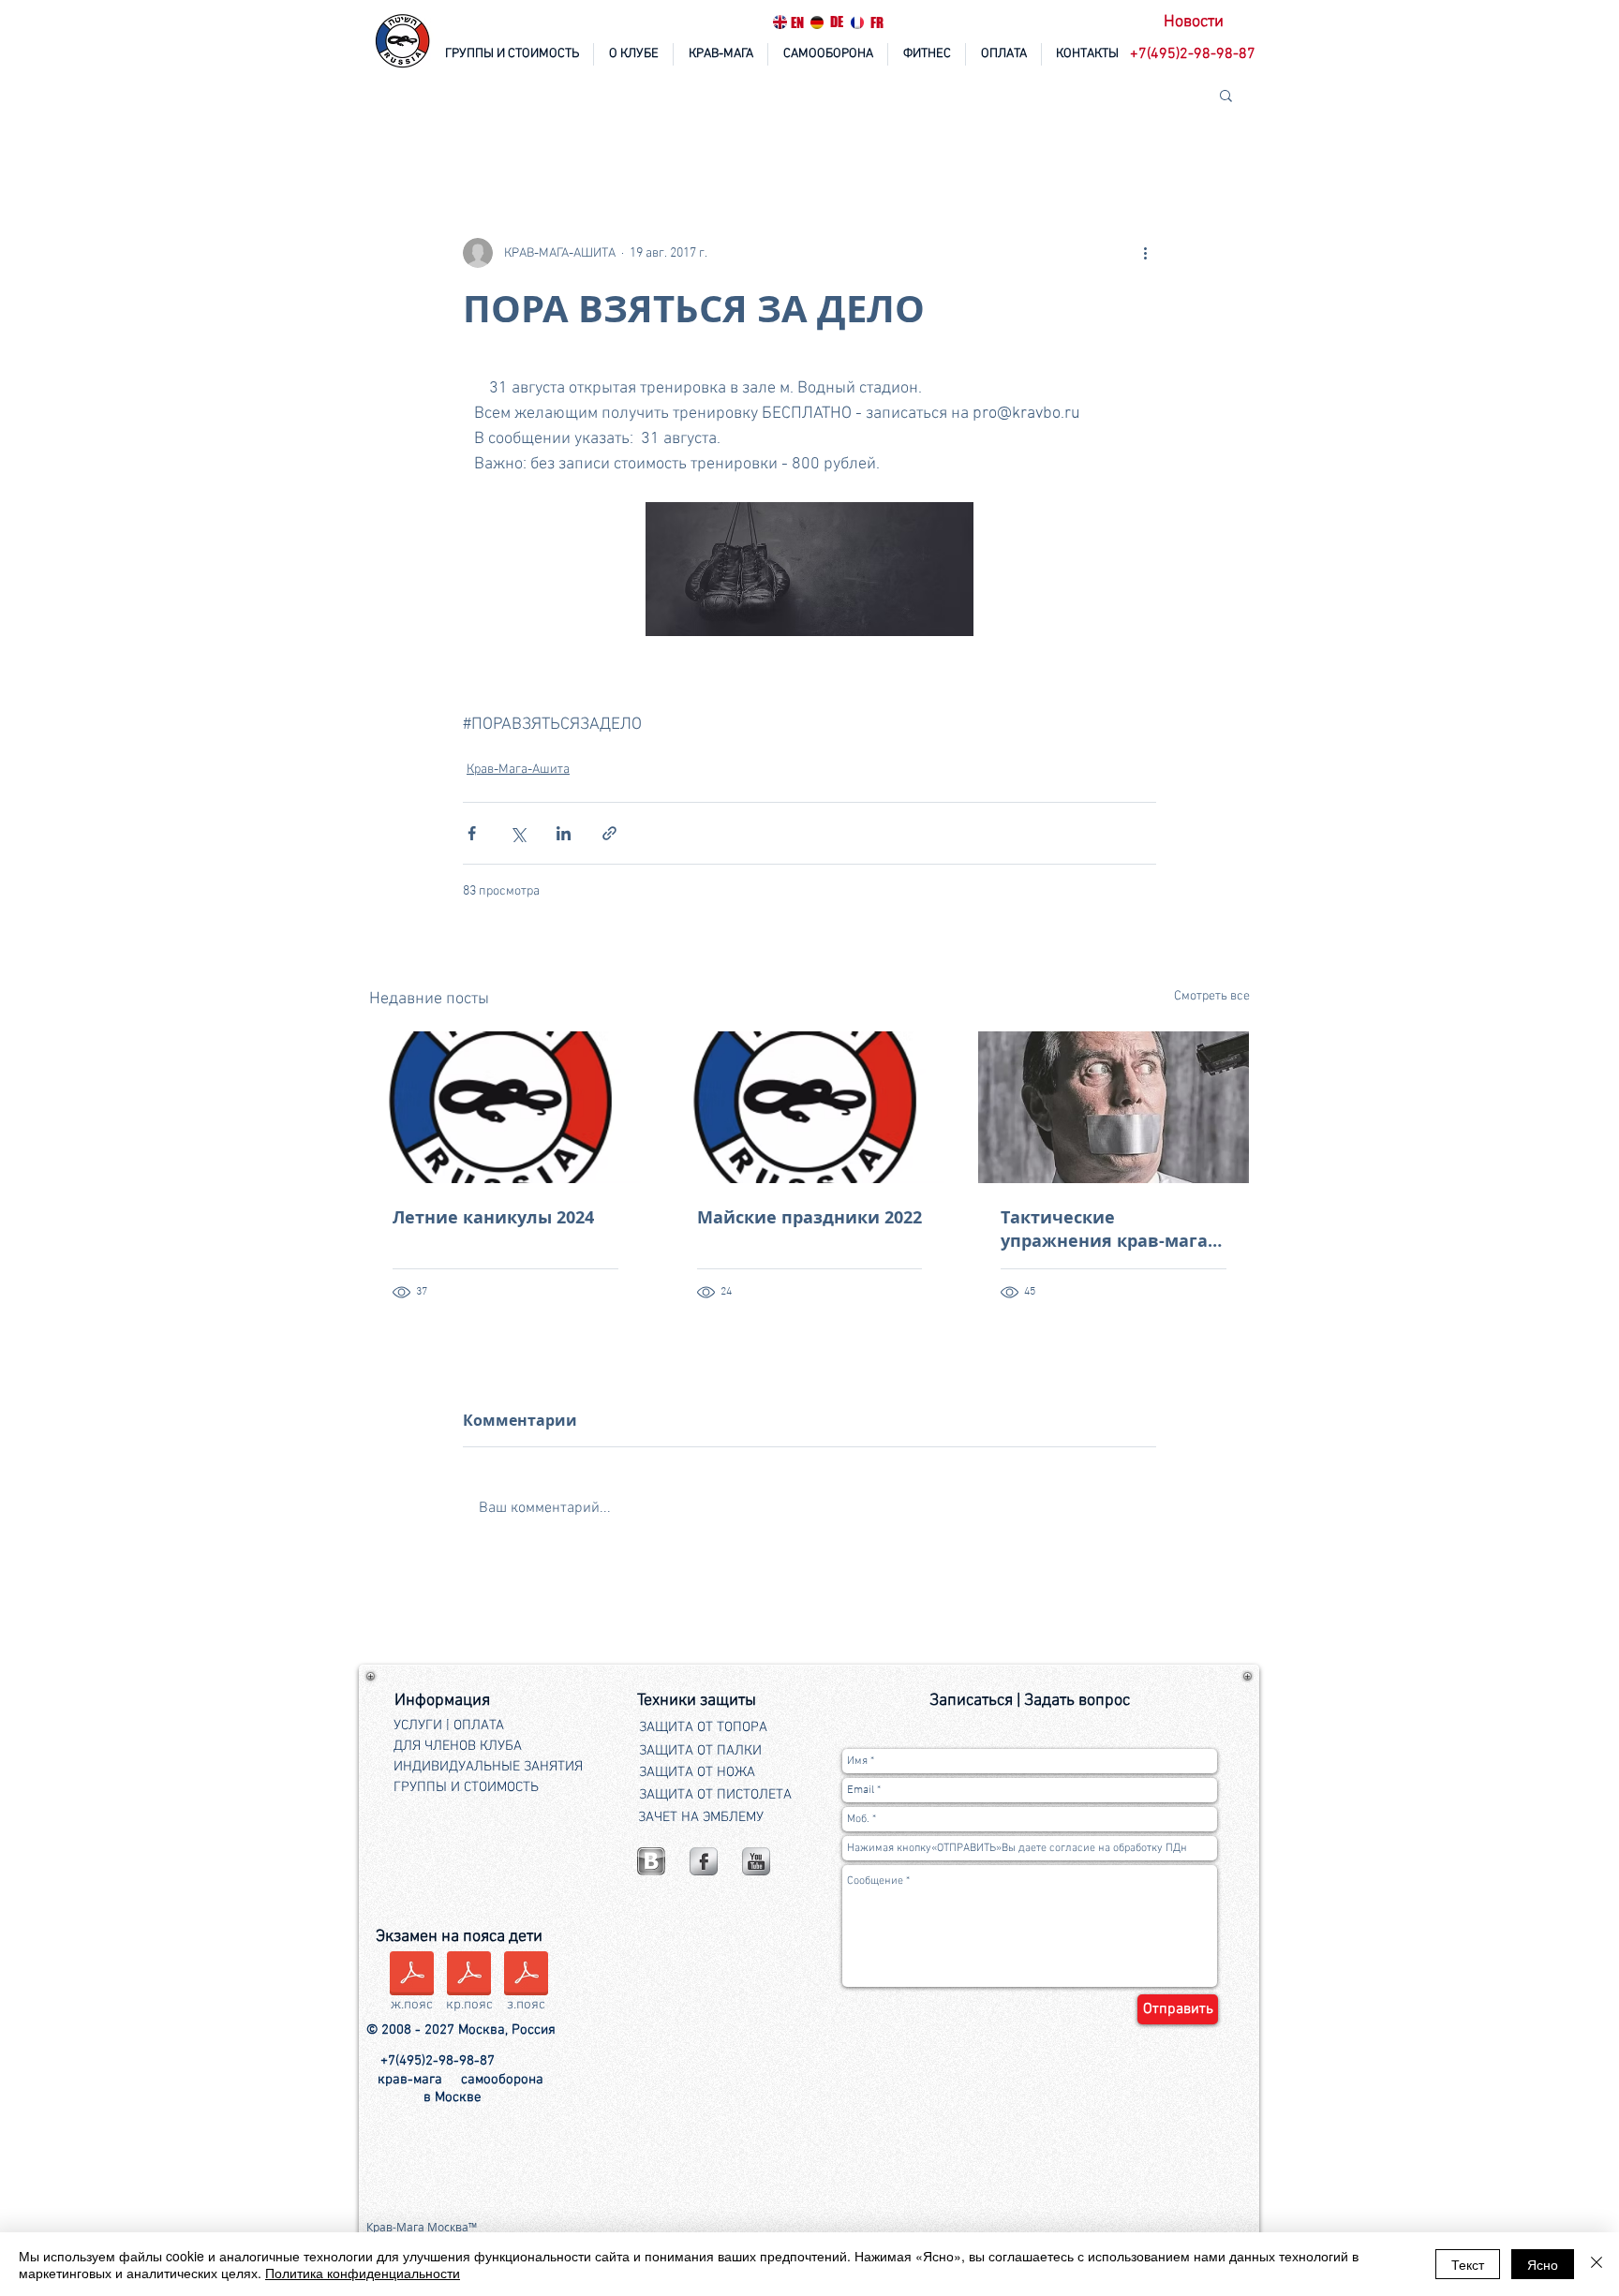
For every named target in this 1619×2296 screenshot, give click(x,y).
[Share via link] (609, 833)
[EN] (780, 22)
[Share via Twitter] (518, 833)
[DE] (817, 22)
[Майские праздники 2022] (810, 1107)
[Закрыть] (1597, 2264)
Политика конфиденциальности (363, 2273)
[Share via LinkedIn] (564, 833)
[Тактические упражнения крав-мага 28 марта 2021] (1114, 1107)
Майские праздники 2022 (809, 1217)
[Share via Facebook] (472, 833)
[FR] (857, 22)
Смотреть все (1212, 996)
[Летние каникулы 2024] (505, 1107)
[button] (1195, 55)
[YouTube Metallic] (756, 1861)
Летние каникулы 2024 (493, 1217)
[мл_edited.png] (651, 1861)
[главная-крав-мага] (404, 43)
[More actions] (1145, 253)
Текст (1468, 2264)
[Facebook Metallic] (704, 1861)
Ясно (1543, 2264)
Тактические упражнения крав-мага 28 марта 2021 (1104, 1229)
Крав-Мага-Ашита (518, 770)
